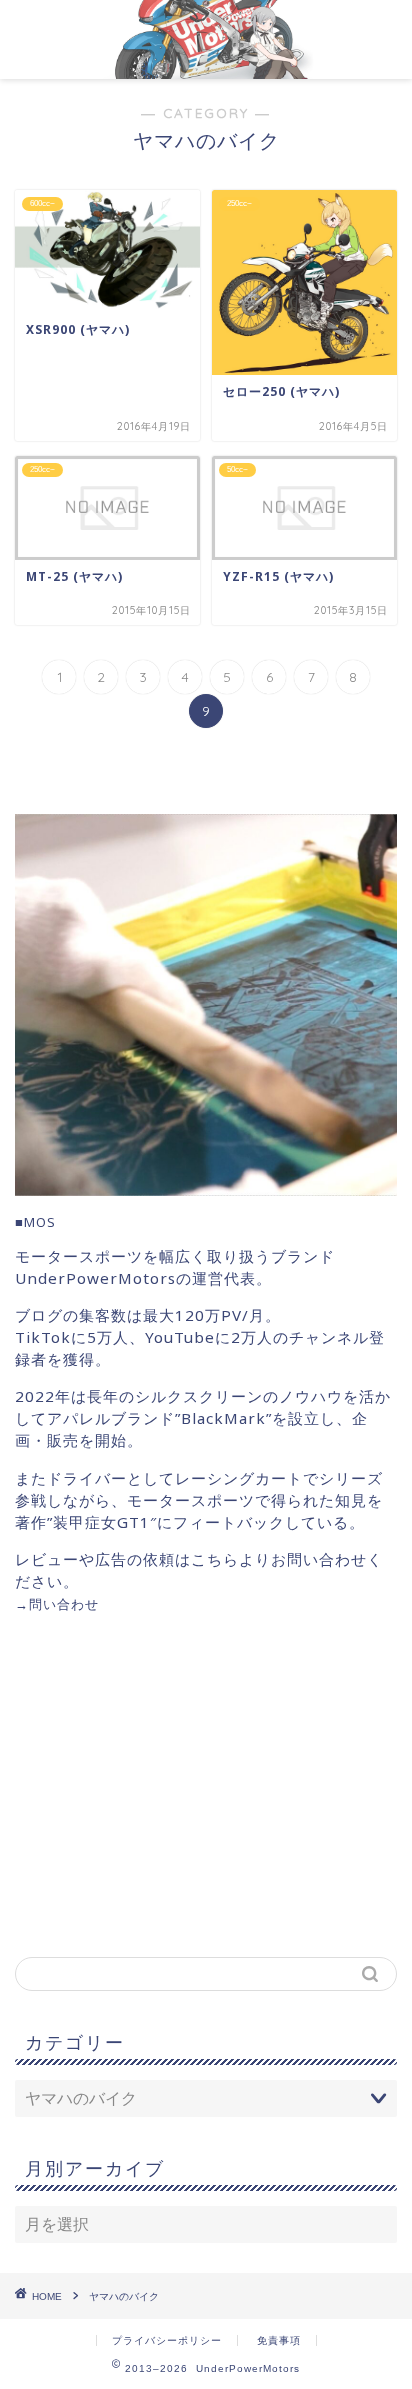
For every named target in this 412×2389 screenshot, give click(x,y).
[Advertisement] (183, 1784)
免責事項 (279, 2340)
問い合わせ (64, 1604)
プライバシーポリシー (167, 2340)
